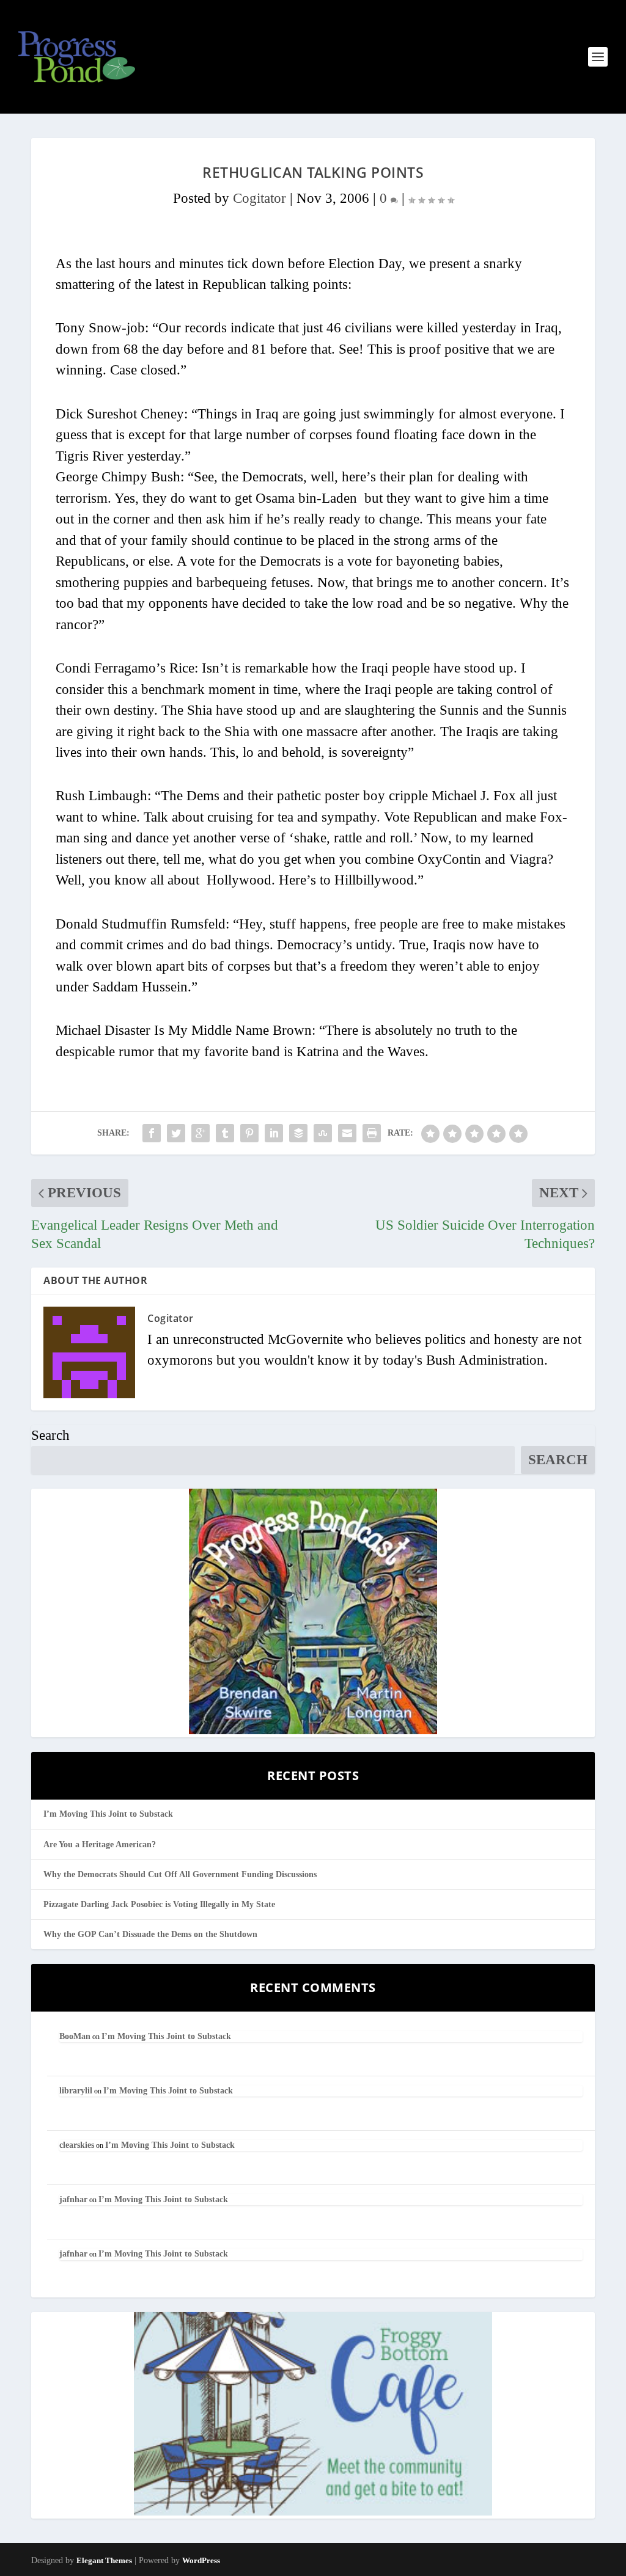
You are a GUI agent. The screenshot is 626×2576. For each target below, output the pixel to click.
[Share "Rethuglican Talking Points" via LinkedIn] (274, 1133)
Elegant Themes (104, 2560)
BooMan (75, 2036)
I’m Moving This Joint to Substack (108, 1814)
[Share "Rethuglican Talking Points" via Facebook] (152, 1133)
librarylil (76, 2091)
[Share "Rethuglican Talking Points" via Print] (372, 1133)
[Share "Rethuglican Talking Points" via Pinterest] (249, 1133)
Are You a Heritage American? (100, 1844)
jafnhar (73, 2199)
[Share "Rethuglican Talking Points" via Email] (347, 1133)
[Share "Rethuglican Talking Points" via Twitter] (176, 1133)
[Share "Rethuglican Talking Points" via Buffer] (298, 1133)
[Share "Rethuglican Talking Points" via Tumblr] (225, 1133)
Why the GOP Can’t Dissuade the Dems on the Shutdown (150, 1934)
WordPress (201, 2560)
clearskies (77, 2145)
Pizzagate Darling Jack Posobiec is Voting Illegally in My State (159, 1904)
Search (50, 1435)
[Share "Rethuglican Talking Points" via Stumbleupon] (323, 1133)
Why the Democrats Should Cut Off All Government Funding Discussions (180, 1874)
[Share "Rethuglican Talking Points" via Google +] (201, 1133)
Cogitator (260, 198)
